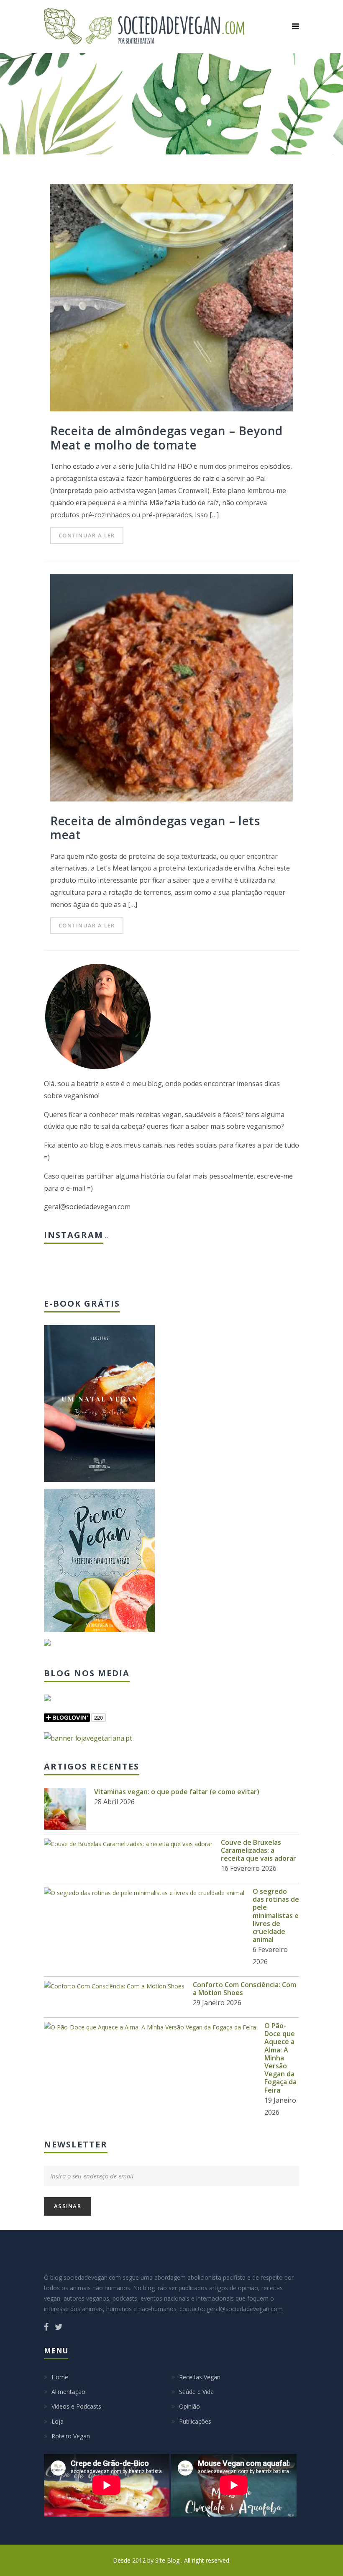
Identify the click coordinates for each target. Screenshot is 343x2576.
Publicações (195, 2421)
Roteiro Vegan (71, 2436)
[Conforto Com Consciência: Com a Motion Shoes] (114, 1986)
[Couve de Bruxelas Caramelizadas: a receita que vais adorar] (128, 1844)
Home (60, 2377)
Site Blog (168, 2560)
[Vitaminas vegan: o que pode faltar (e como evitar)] (65, 1809)
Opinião (189, 2406)
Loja (58, 2421)
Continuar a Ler (87, 535)
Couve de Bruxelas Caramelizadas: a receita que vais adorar (259, 1850)
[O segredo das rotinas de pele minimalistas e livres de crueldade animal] (144, 1893)
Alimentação (68, 2392)
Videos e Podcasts (76, 2406)
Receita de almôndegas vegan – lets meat (155, 828)
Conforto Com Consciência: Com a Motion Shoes (244, 1989)
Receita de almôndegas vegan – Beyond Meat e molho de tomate (166, 438)
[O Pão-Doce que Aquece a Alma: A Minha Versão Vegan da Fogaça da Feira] (150, 2027)
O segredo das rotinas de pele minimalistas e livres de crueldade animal (276, 1915)
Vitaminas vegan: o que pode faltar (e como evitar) (177, 1792)
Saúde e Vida (196, 2392)
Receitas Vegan (200, 2377)
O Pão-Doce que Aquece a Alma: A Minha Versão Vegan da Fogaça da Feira (280, 2058)
